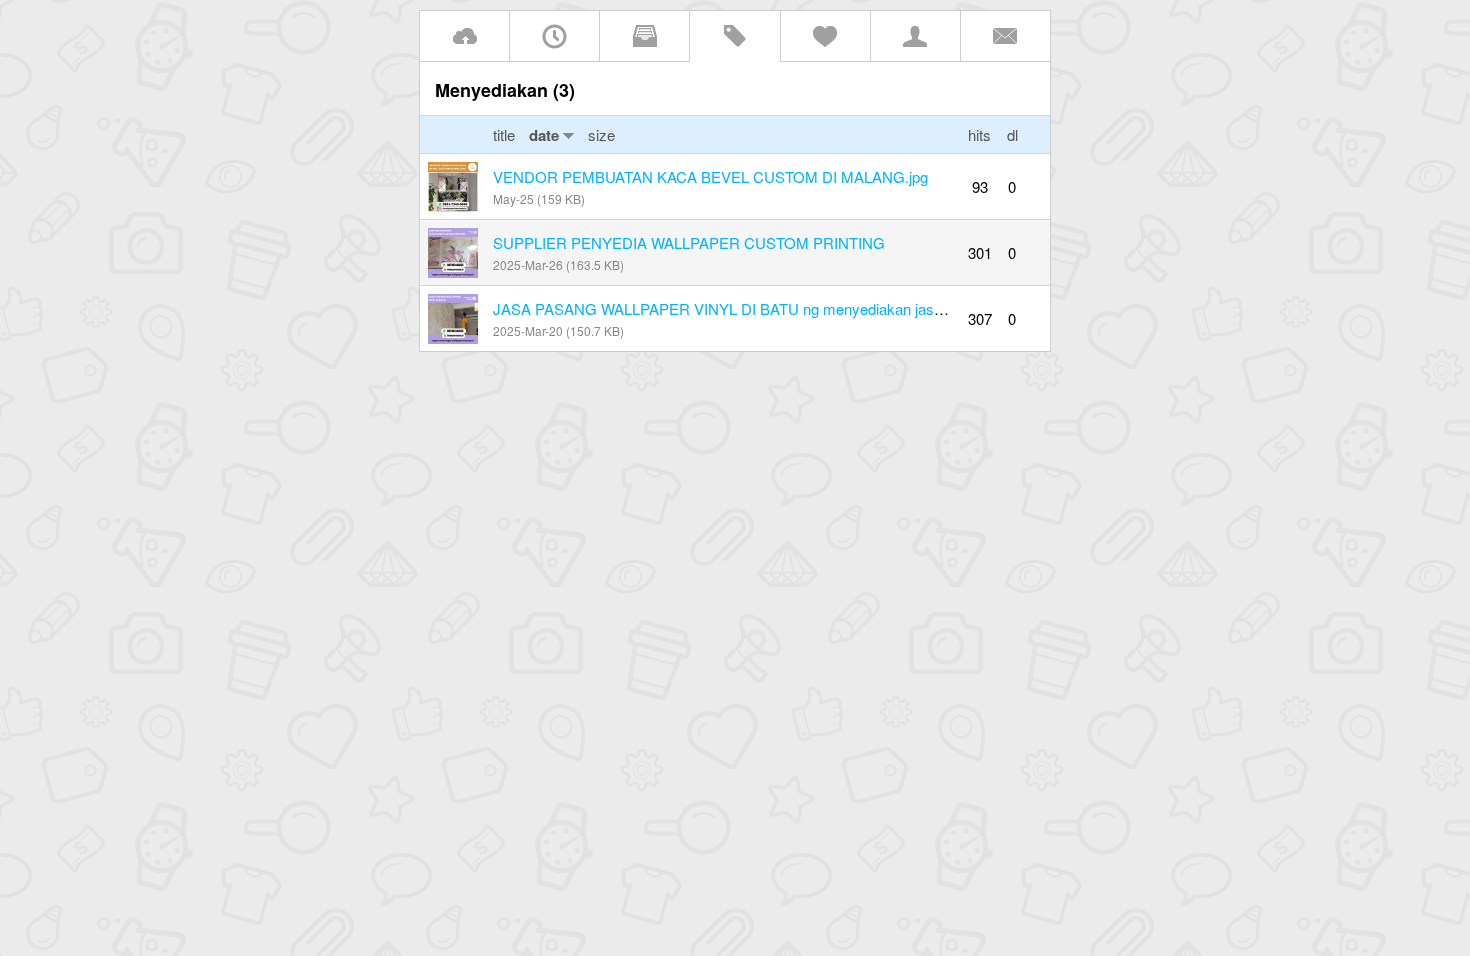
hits (979, 134)
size (601, 134)
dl (1012, 134)
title (506, 134)
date (544, 135)
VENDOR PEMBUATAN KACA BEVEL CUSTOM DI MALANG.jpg (710, 176)
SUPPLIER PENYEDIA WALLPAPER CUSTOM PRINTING (689, 242)
